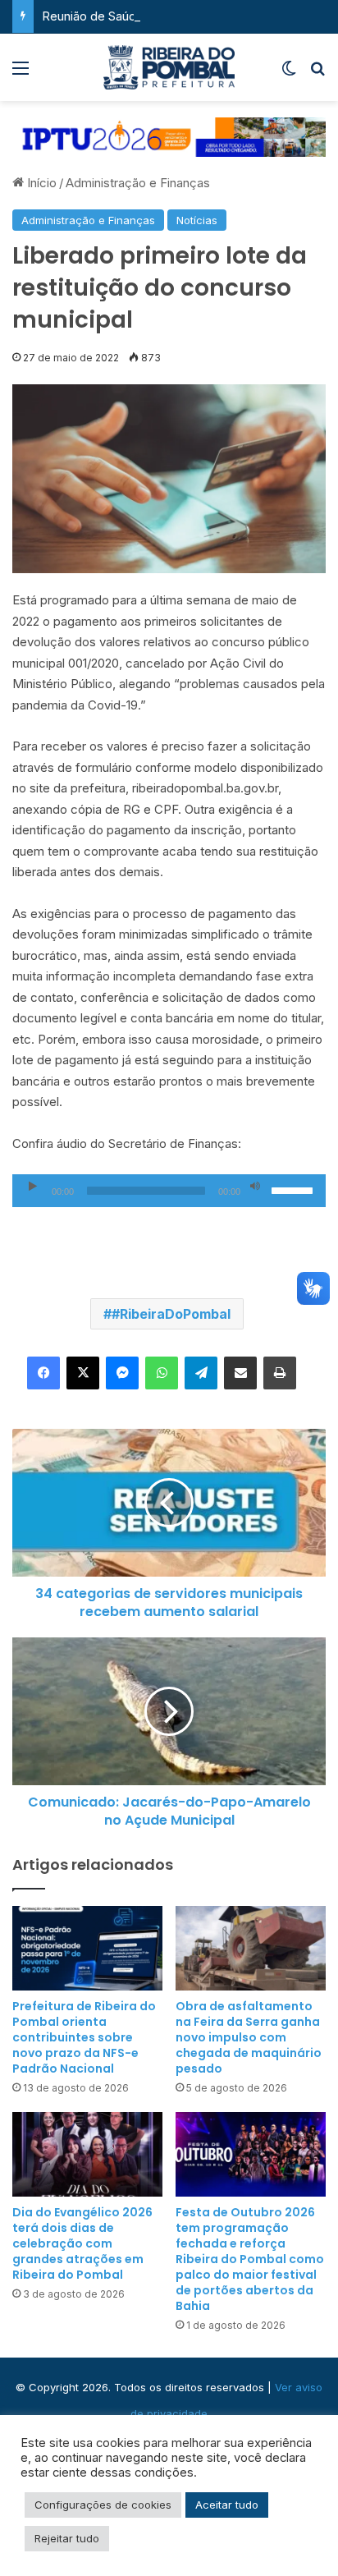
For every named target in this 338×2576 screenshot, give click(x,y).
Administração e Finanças (138, 183)
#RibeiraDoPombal (171, 1314)
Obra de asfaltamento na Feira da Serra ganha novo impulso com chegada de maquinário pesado (249, 2037)
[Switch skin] (289, 73)
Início (40, 183)
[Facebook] (43, 1373)
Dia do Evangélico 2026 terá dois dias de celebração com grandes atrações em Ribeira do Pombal (82, 2243)
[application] (169, 1191)
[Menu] (21, 73)
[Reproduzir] (33, 1187)
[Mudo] (255, 1187)
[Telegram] (201, 1373)
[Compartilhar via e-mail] (240, 1373)
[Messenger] (122, 1373)
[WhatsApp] (162, 1373)
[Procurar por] (317, 73)
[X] (83, 1373)
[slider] (295, 1189)
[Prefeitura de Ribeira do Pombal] (169, 67)
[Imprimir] (280, 1373)
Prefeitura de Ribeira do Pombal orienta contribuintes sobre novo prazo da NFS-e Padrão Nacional (84, 2037)
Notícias (197, 220)
